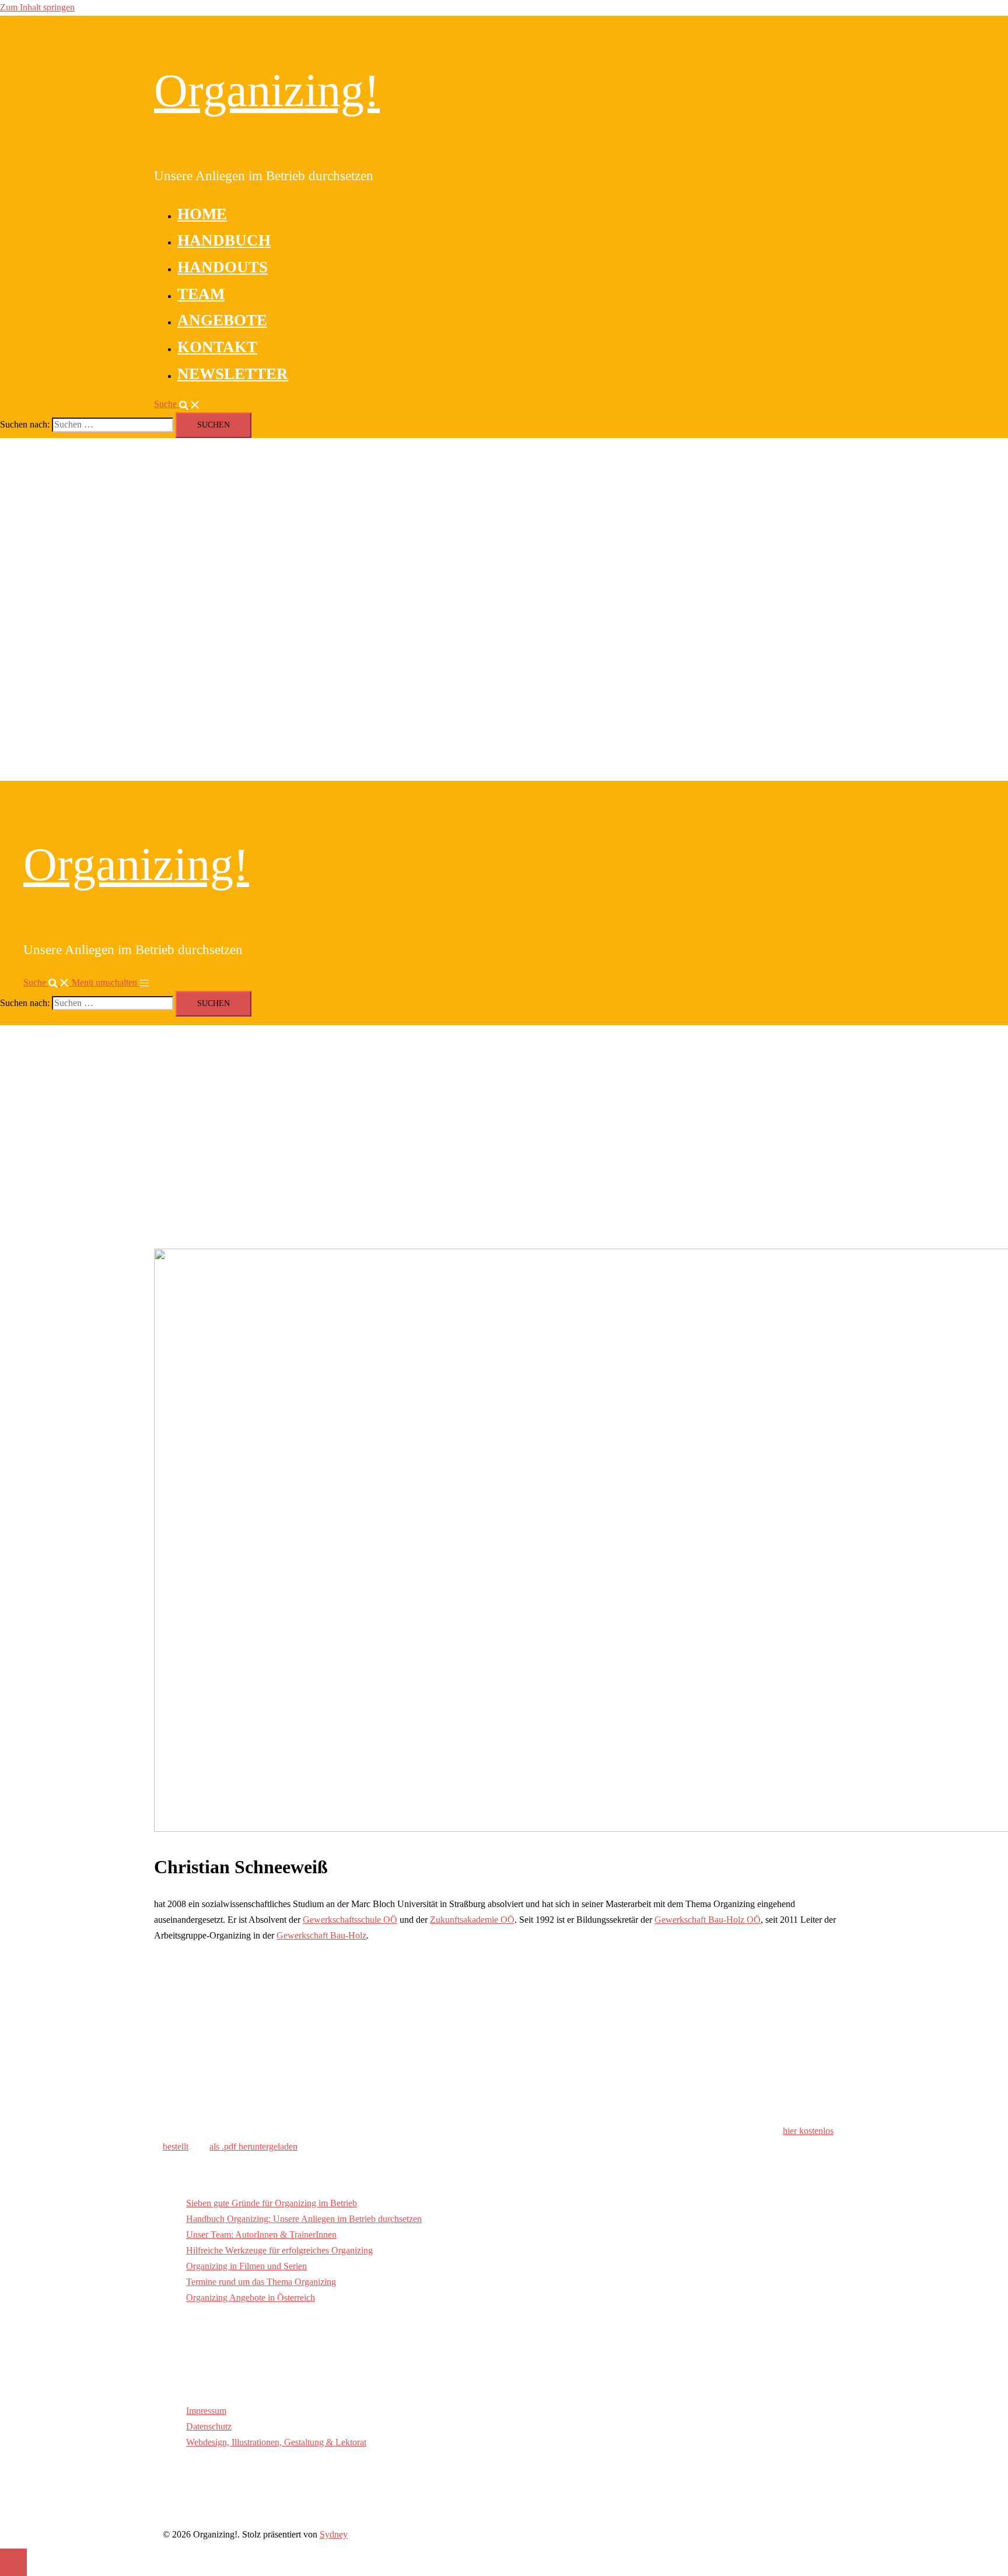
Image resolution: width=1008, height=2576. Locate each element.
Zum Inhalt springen (37, 7)
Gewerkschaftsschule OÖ (350, 1920)
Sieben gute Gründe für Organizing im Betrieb (272, 2203)
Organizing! (267, 90)
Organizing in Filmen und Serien (246, 2266)
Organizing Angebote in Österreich (251, 2298)
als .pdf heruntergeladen (253, 2146)
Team (201, 294)
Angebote (222, 320)
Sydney (334, 2534)
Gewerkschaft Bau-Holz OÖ (708, 1920)
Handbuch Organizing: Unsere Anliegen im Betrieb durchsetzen (304, 2219)
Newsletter (233, 374)
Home (202, 214)
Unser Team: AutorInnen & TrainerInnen (261, 2235)
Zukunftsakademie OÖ (472, 1920)
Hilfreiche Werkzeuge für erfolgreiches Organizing (279, 2250)
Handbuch (224, 240)
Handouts (223, 267)
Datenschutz (209, 2426)
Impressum (206, 2411)
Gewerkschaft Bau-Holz (321, 1935)
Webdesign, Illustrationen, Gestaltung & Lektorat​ (276, 2442)
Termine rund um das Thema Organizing (261, 2282)
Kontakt (217, 347)
